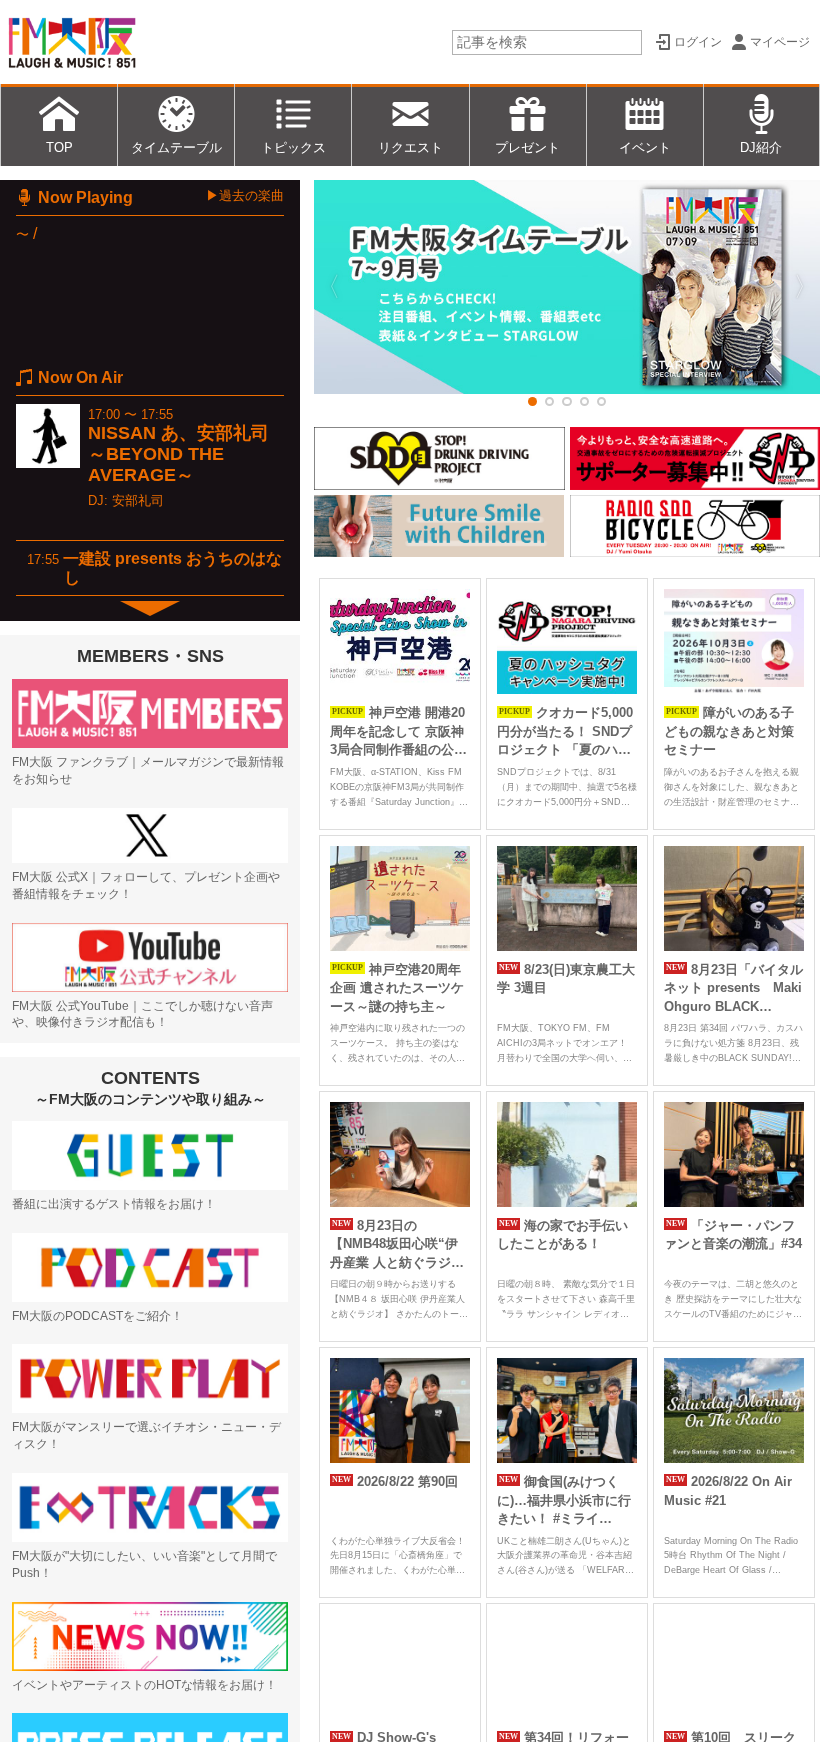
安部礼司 (138, 500)
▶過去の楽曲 (245, 195)
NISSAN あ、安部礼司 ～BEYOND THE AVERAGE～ (178, 454)
